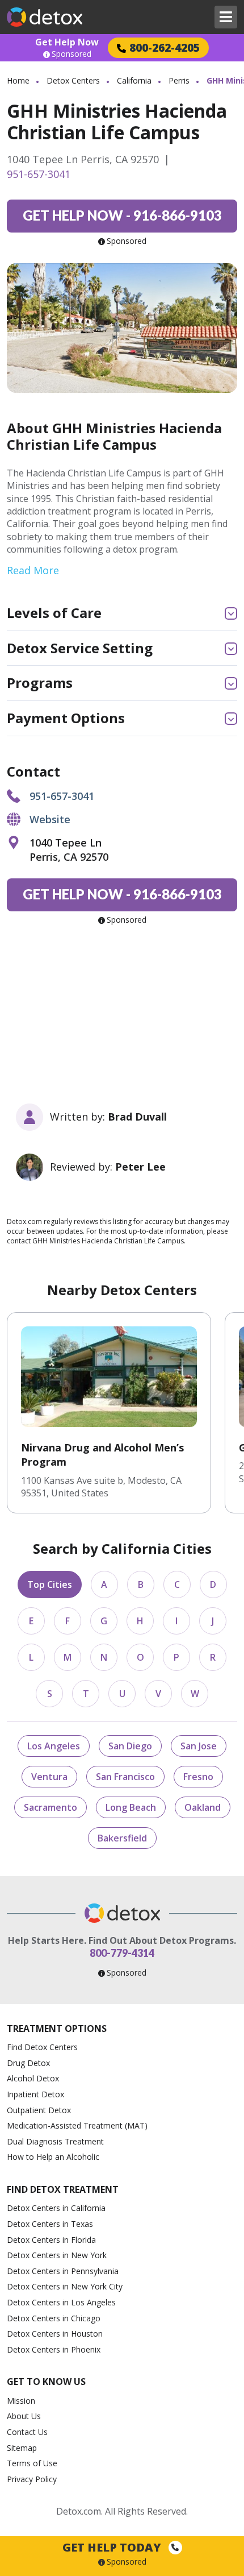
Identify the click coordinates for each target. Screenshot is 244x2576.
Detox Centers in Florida (51, 2240)
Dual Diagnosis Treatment (55, 2141)
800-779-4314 (122, 1953)
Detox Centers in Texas (50, 2224)
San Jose (199, 1746)
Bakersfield (122, 1838)
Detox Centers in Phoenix (54, 2349)
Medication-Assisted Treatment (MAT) (77, 2125)
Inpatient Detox (35, 2094)
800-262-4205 (165, 47)
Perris (179, 80)
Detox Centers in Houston (55, 2334)
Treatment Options (57, 2029)
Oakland (203, 1807)
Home (18, 80)
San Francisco (125, 1777)
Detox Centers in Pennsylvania (63, 2271)
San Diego (130, 1746)
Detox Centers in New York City (65, 2286)
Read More (33, 570)
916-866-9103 (122, 215)
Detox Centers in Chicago (54, 2318)
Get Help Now (67, 42)
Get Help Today (113, 2547)
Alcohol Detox (33, 2078)
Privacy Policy (32, 2479)
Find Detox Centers (42, 2047)
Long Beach (131, 1807)
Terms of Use (32, 2463)
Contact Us (27, 2432)
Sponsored (71, 54)
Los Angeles (54, 1746)
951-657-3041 (39, 174)
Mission (21, 2401)
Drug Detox (28, 2063)
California (134, 80)
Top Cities (50, 1584)
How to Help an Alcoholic (53, 2157)
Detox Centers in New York (57, 2255)
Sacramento (51, 1807)
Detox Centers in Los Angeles (61, 2302)
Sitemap (22, 2448)
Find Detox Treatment (63, 2189)
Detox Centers (73, 80)
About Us (24, 2416)
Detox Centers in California (56, 2208)
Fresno (198, 1777)
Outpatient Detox (39, 2110)
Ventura (49, 1777)
